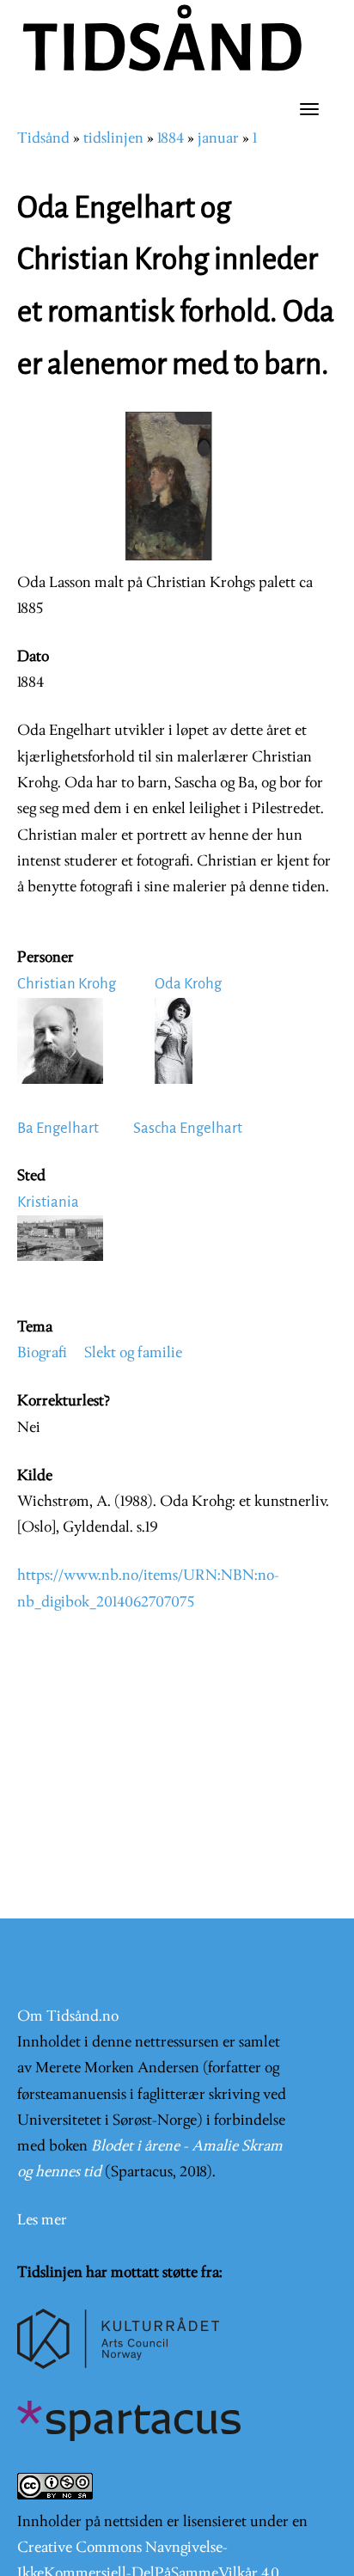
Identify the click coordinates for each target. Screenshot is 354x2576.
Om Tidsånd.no (68, 2017)
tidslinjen (113, 139)
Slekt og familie (133, 1353)
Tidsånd (43, 139)
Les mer (42, 2221)
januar (218, 139)
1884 (171, 139)
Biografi (42, 1353)
